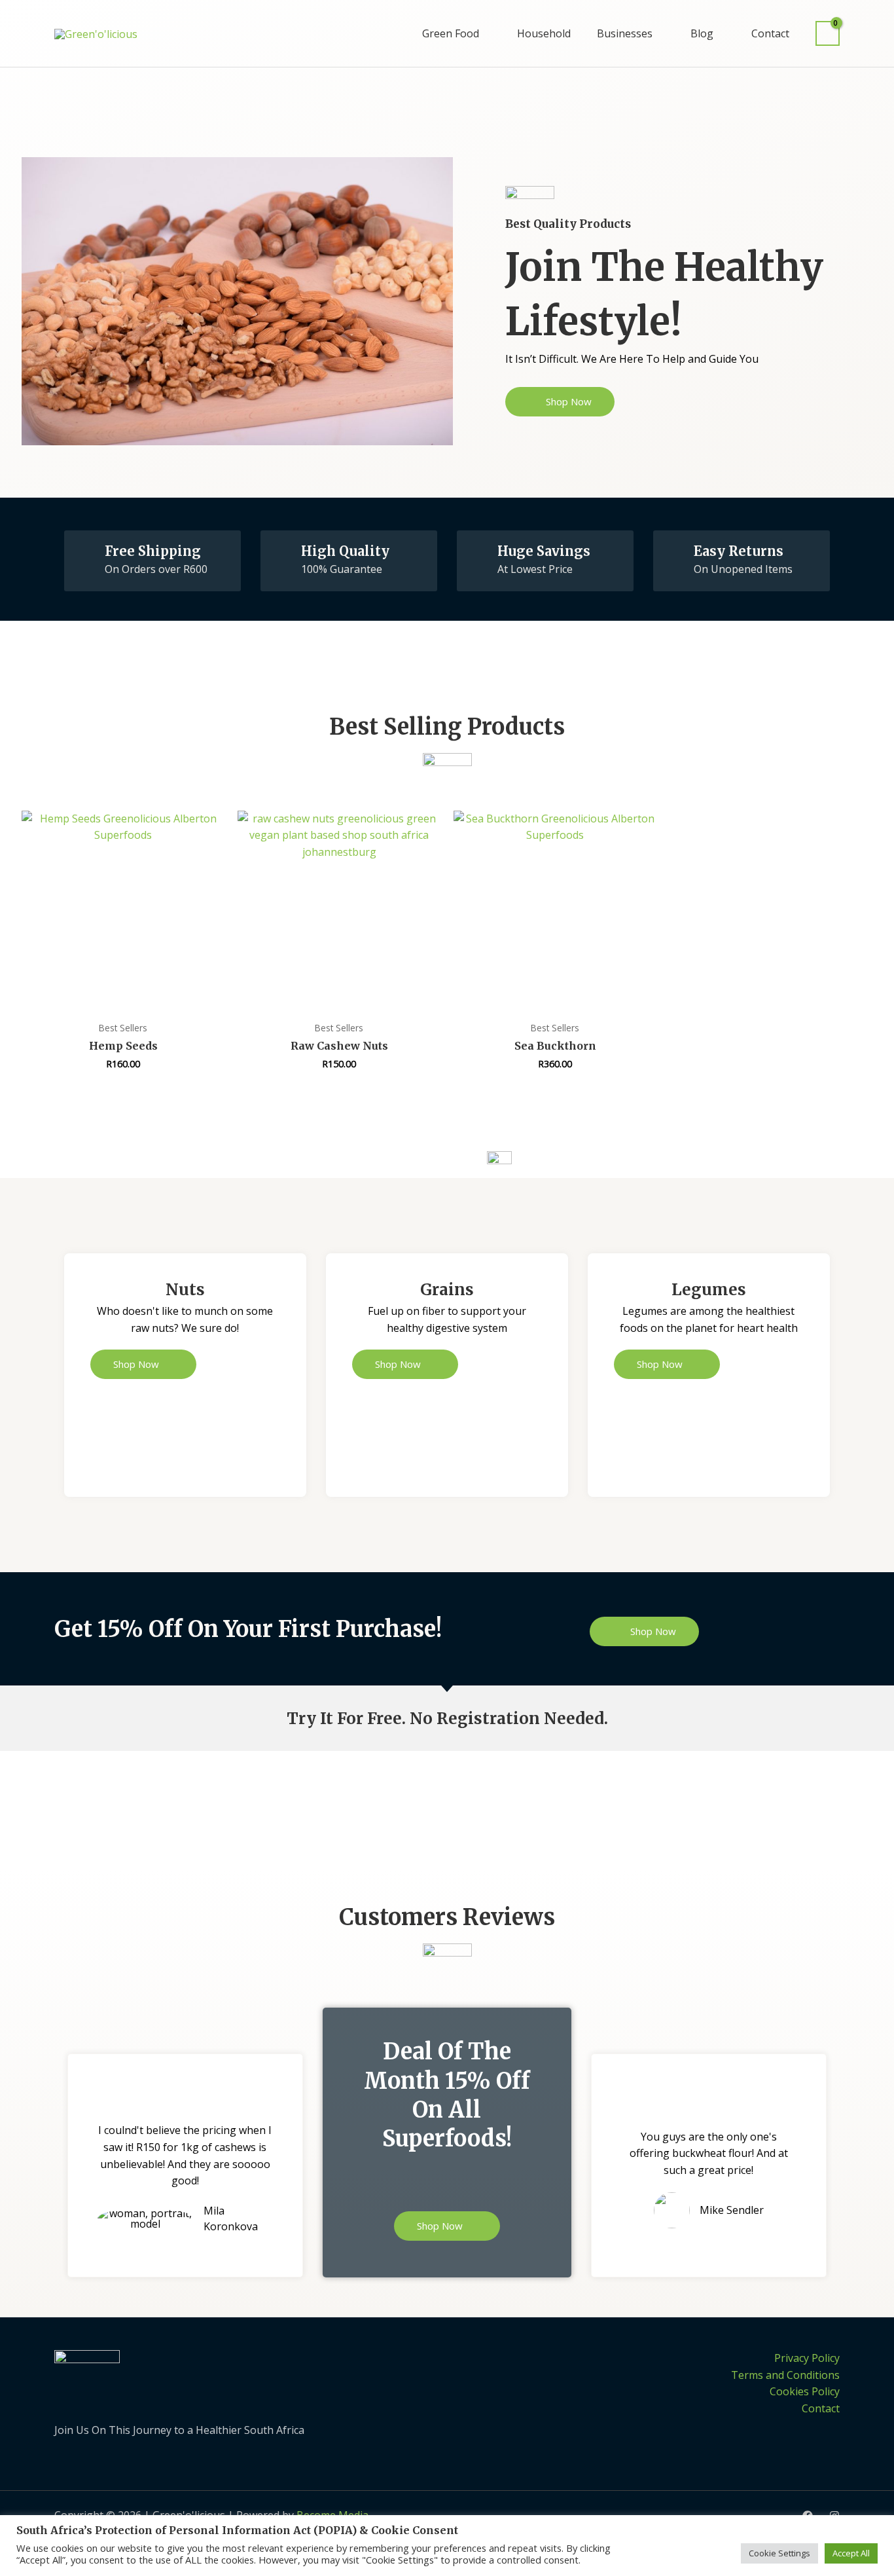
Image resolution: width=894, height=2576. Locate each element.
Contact (770, 33)
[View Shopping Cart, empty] (828, 34)
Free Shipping (153, 551)
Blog (702, 33)
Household (544, 33)
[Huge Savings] (478, 551)
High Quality (345, 551)
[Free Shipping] (85, 551)
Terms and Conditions (785, 2375)
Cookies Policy (805, 2391)
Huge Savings (544, 551)
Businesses (625, 33)
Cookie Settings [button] (779, 2553)
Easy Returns (739, 551)
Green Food (451, 33)
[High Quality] (281, 551)
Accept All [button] (851, 2553)
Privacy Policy (807, 2358)
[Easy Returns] (674, 551)
